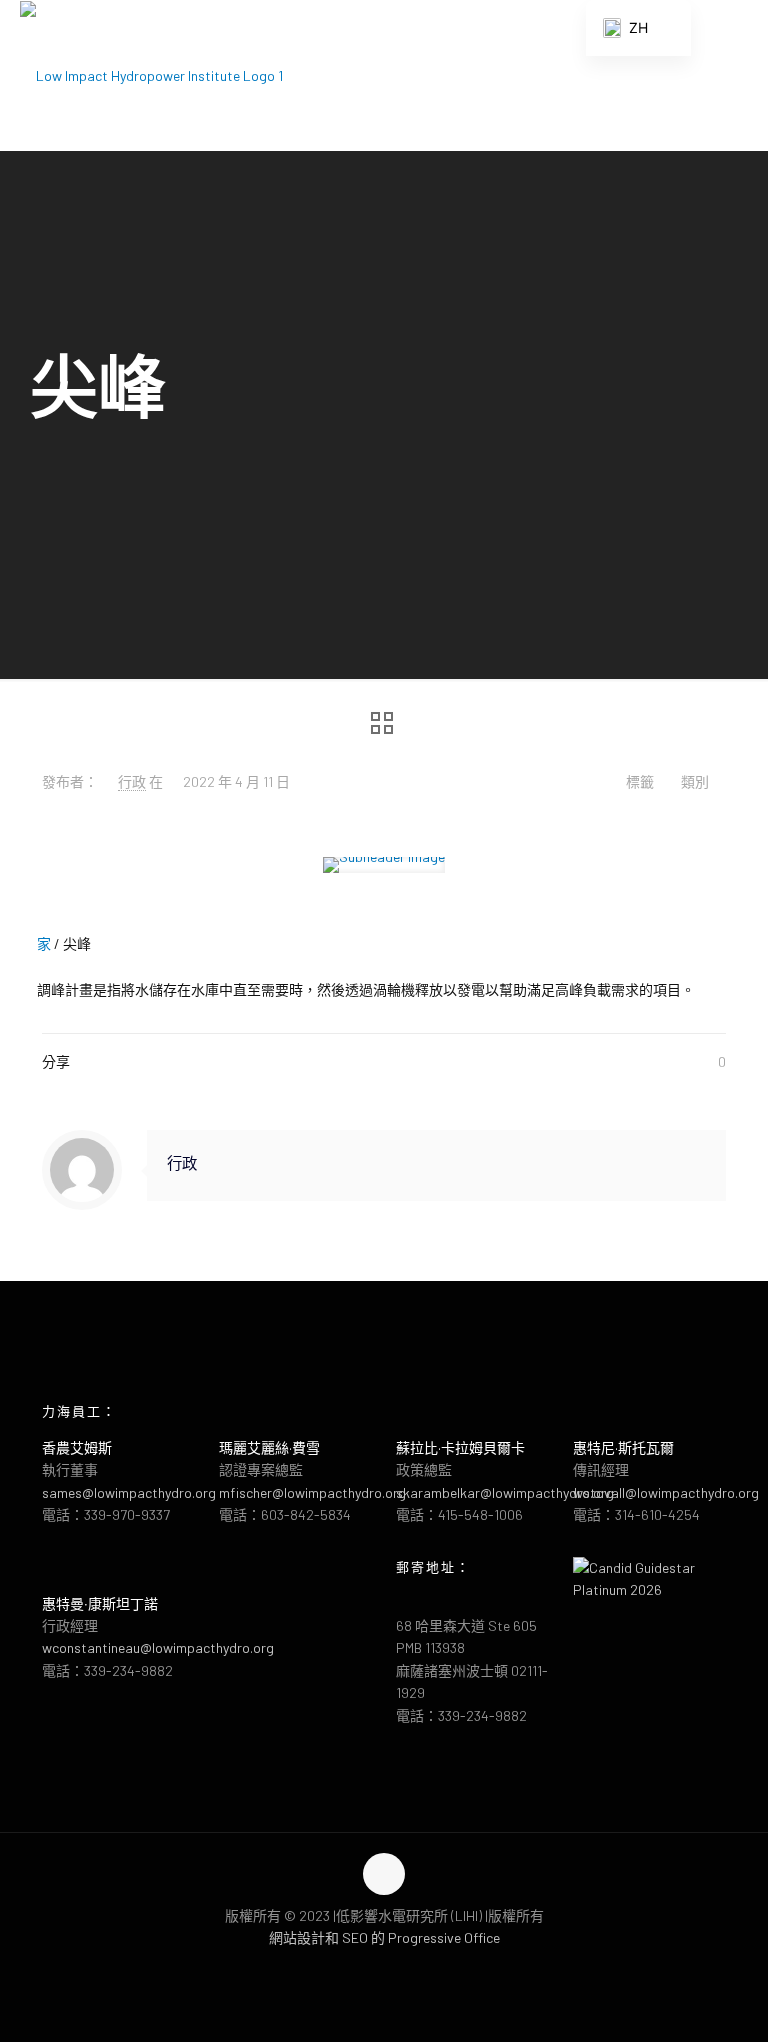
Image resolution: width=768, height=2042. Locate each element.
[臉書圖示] (363, 1970)
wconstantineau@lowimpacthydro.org (158, 1647)
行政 (132, 781)
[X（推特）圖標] (384, 1970)
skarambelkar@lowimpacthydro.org (505, 1492)
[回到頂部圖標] (384, 1874)
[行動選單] (736, 75)
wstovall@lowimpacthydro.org (666, 1492)
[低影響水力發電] (151, 75)
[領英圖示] (405, 1970)
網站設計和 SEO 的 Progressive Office (384, 1937)
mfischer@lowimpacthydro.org (312, 1492)
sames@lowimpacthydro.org (129, 1492)
